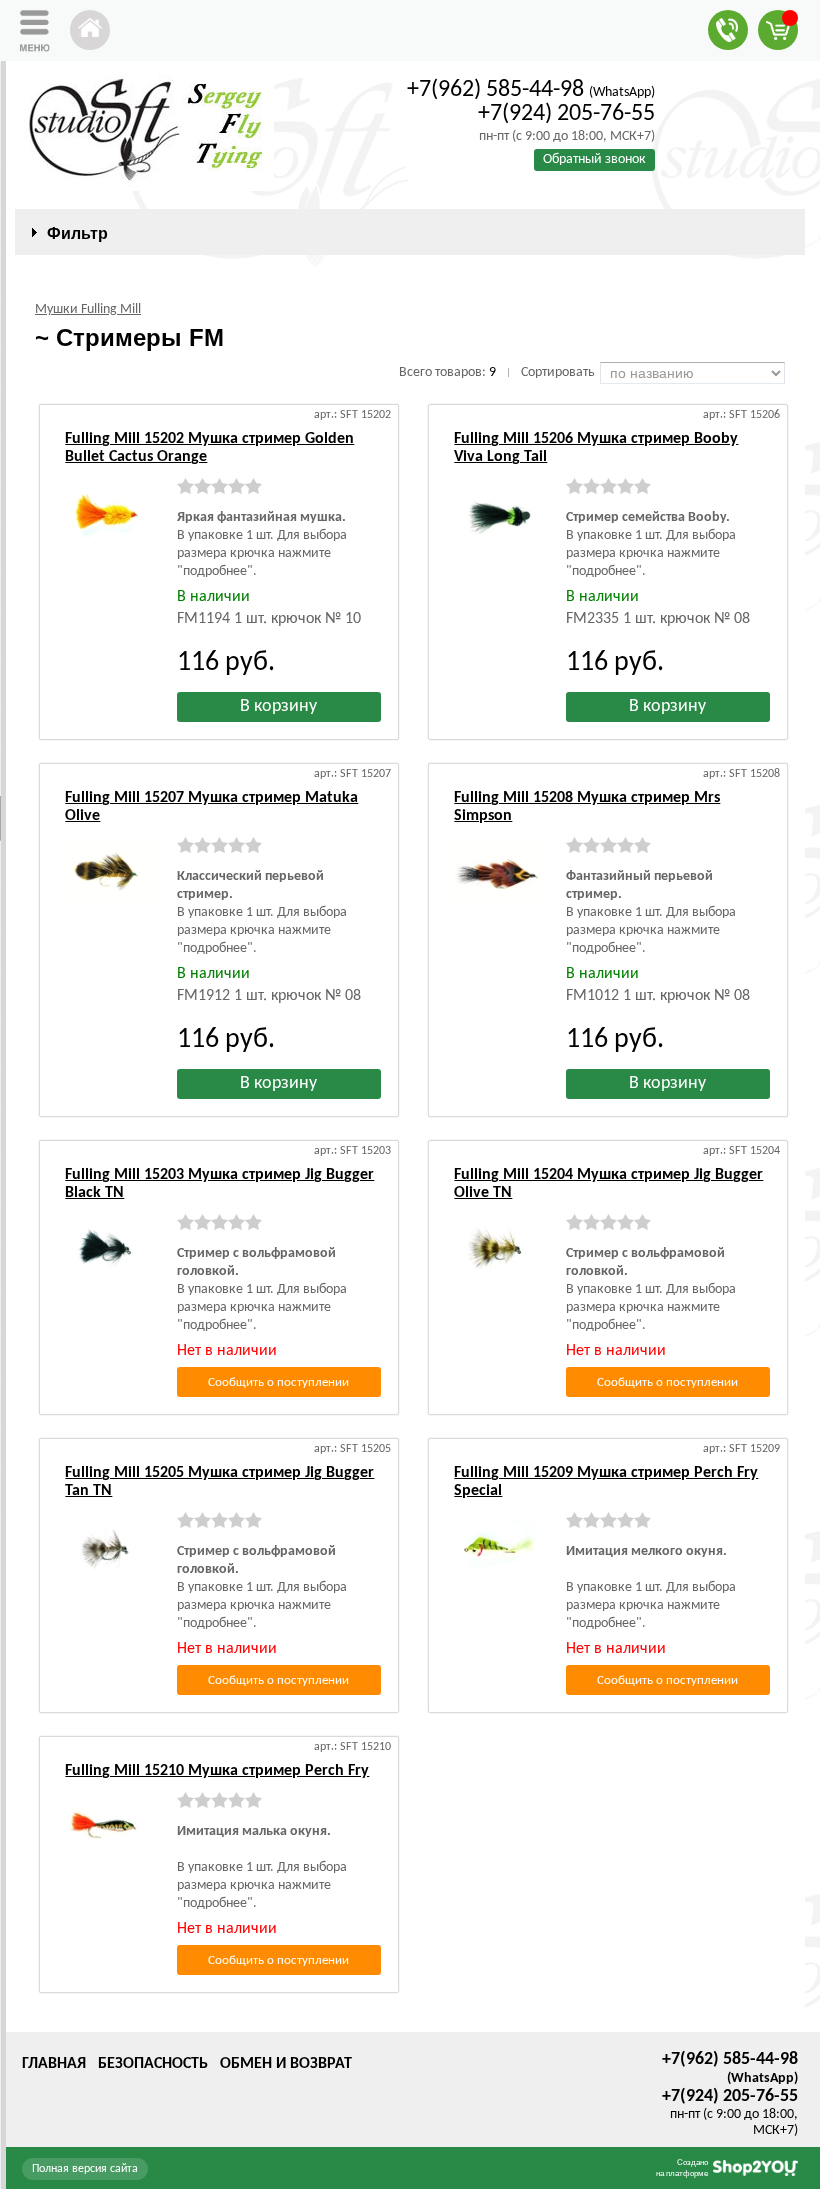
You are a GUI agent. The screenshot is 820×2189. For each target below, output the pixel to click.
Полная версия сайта (85, 2169)
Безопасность (153, 2064)
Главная (54, 2064)
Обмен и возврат (286, 2064)
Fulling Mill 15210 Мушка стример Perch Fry (217, 1771)
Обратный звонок (594, 159)
